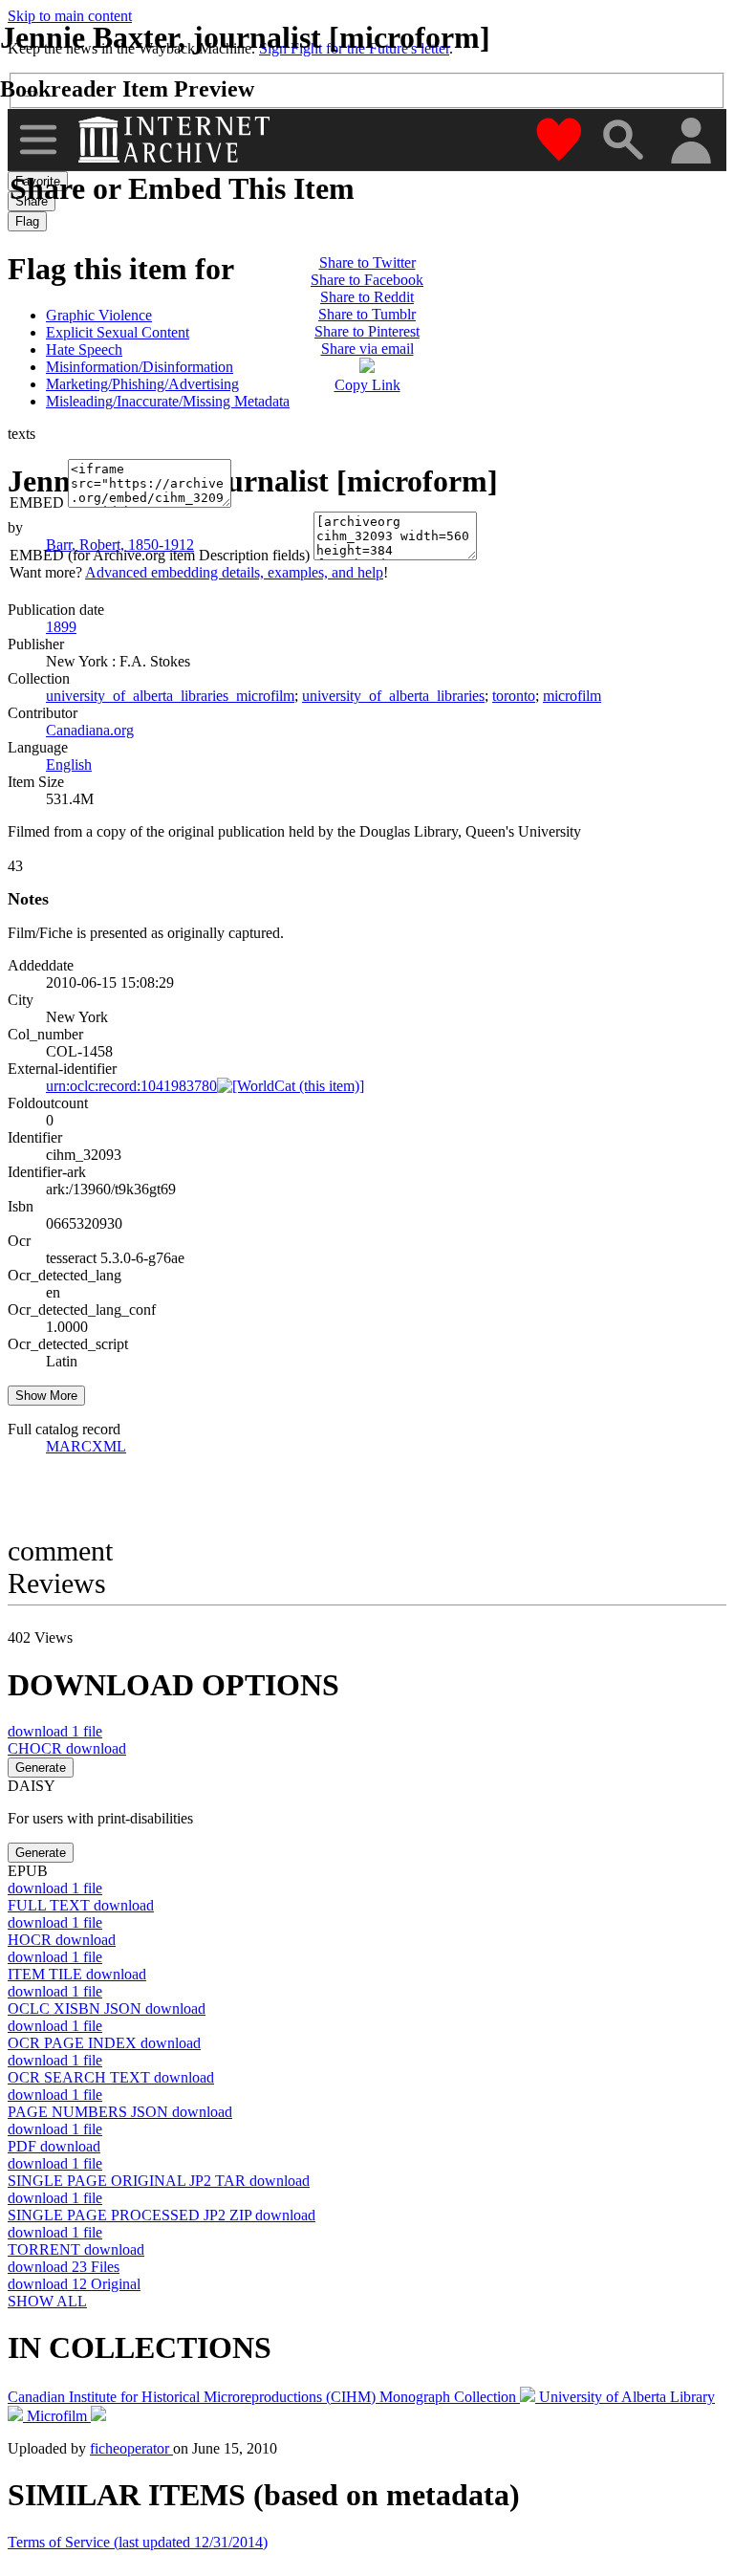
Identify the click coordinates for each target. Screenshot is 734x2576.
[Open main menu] (38, 140)
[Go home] (176, 140)
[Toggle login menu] (690, 142)
